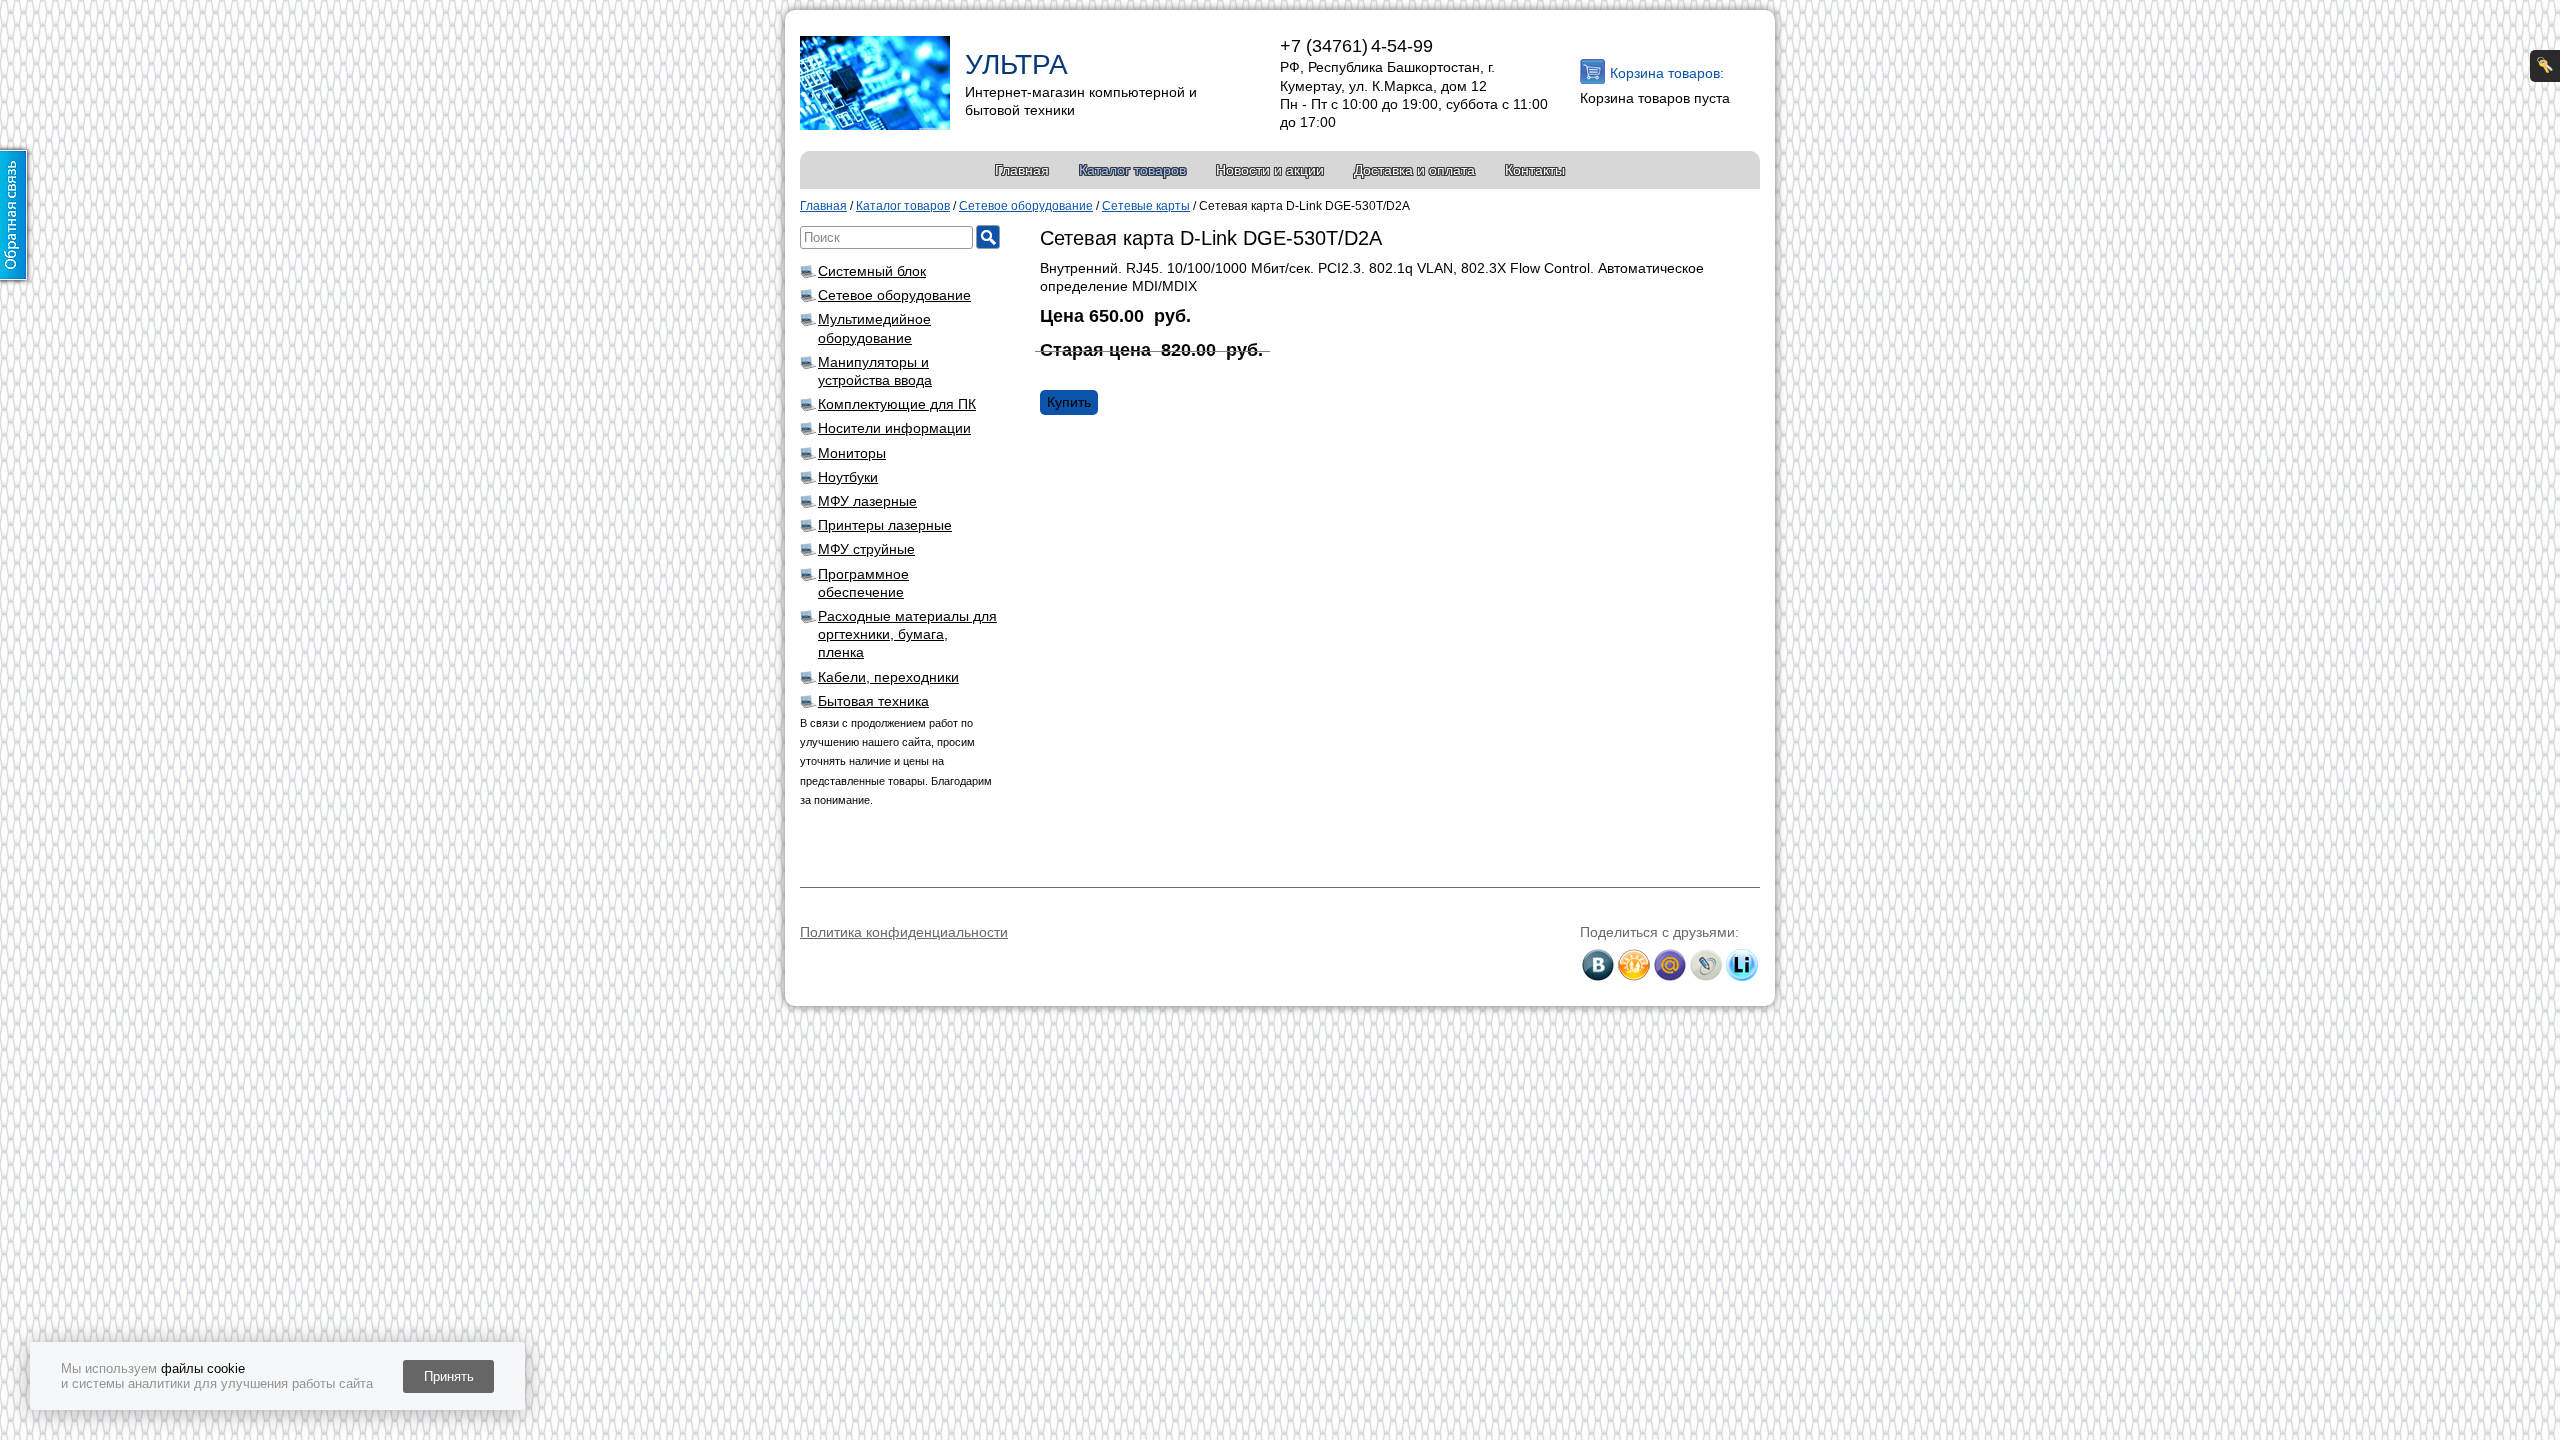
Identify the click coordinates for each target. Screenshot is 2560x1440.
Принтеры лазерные (885, 525)
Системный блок (872, 271)
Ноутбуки (848, 477)
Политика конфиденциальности (904, 932)
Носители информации (894, 428)
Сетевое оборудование (894, 295)
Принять (449, 1376)
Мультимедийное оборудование (874, 328)
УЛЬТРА (1016, 64)
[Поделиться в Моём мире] (1670, 965)
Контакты (1535, 170)
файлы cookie (203, 1368)
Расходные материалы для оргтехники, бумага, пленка (907, 634)
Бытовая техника (873, 701)
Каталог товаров (1132, 170)
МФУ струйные (866, 549)
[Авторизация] (2545, 66)
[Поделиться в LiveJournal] (1706, 965)
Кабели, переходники (888, 677)
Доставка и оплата (1414, 170)
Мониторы (852, 453)
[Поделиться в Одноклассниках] (1634, 965)
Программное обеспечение (863, 583)
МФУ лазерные (867, 501)
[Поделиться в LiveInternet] (1742, 965)
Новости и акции (1270, 170)
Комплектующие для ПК (897, 404)
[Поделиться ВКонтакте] (1598, 965)
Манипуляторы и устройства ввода (875, 371)
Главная (1022, 170)
